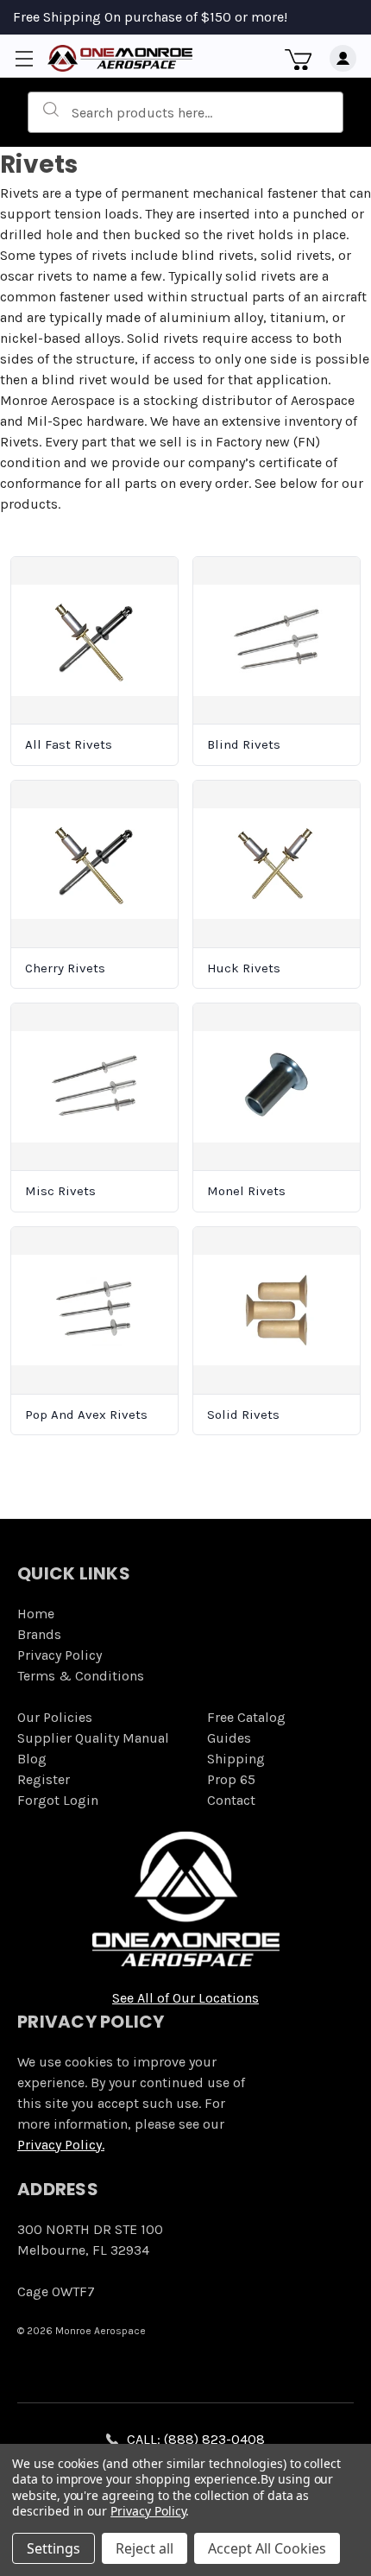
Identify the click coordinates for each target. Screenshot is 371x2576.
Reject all (145, 2548)
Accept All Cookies (267, 2548)
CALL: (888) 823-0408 (196, 2439)
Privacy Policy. (61, 2145)
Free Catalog (246, 1717)
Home (36, 1614)
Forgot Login (58, 1800)
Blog (32, 1759)
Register (44, 1779)
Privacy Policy (60, 1655)
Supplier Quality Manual (93, 1738)
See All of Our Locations (185, 1998)
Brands (39, 1634)
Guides (229, 1738)
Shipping (236, 1759)
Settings (53, 2548)
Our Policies (55, 1717)
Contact (231, 1800)
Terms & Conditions (81, 1676)
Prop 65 (231, 1779)
